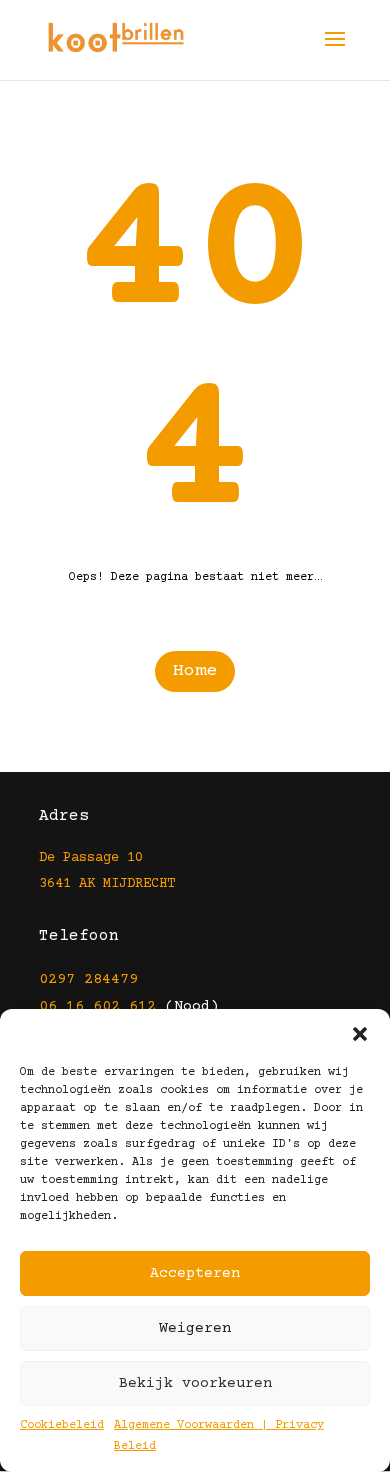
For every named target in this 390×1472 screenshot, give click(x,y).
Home (195, 671)
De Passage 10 (91, 858)
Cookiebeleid (62, 1425)
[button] (360, 1034)
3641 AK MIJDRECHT (107, 884)
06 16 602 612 (97, 1006)
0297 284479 (88, 979)
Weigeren (195, 1328)
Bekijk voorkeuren (195, 1383)
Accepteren (195, 1273)
